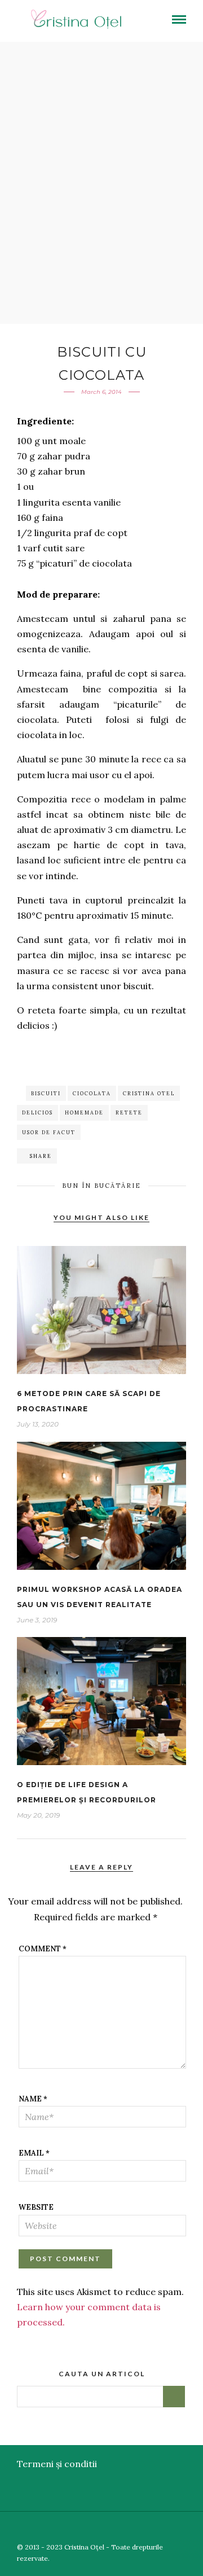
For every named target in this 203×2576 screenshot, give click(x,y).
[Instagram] (196, 2529)
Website (36, 2207)
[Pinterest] (179, 2529)
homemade (84, 1113)
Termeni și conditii (57, 2464)
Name (33, 2099)
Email (34, 2153)
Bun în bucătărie (101, 1186)
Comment (43, 1949)
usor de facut (49, 1132)
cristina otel (149, 1093)
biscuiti (46, 1093)
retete (129, 1113)
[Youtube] (163, 2529)
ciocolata (92, 1093)
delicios (37, 1113)
